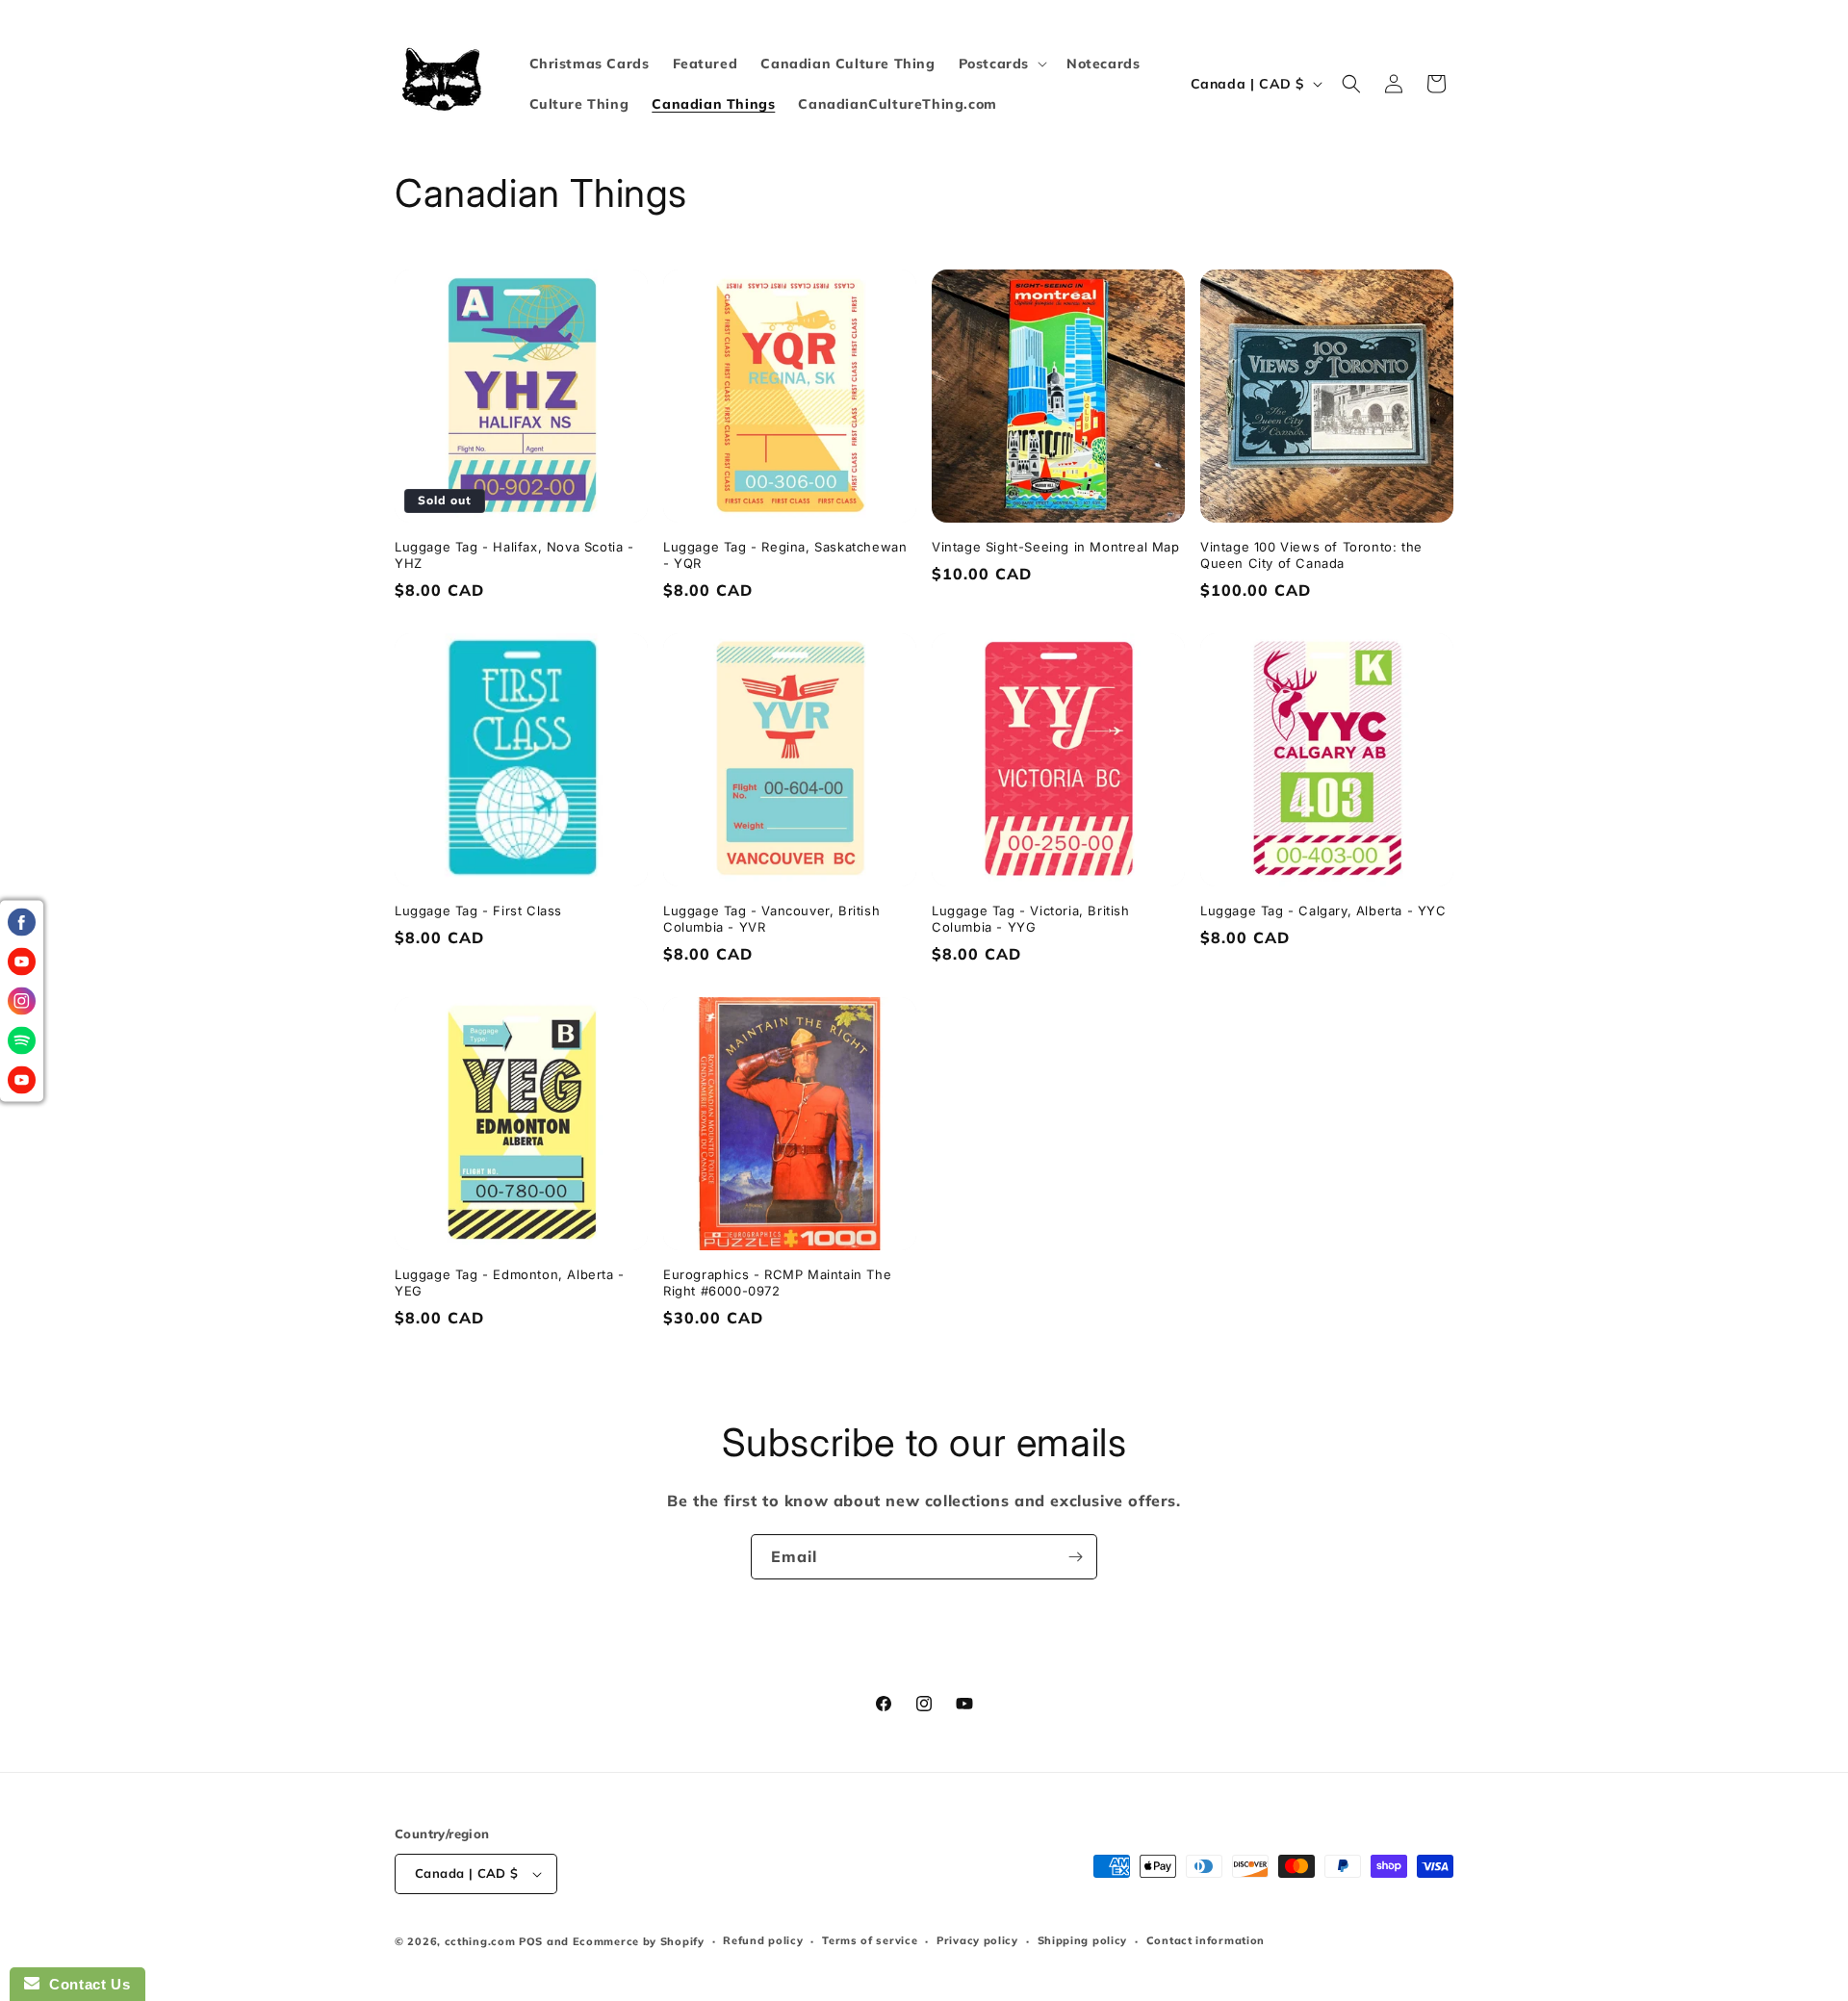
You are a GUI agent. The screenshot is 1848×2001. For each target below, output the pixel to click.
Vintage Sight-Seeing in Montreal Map (1056, 547)
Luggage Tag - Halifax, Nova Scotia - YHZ (514, 555)
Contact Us (85, 1984)
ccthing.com (480, 1941)
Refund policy (763, 1940)
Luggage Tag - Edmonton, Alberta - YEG (510, 1283)
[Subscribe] (1075, 1557)
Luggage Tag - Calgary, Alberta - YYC (1323, 911)
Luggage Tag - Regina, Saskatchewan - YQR (785, 555)
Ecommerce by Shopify (639, 1941)
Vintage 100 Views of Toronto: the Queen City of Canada (1311, 555)
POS (531, 1941)
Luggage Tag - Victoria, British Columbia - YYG (1031, 919)
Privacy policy (977, 1940)
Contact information (1206, 1940)
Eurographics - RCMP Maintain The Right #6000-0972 (777, 1283)
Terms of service (870, 1940)
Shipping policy (1083, 1940)
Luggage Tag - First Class (478, 911)
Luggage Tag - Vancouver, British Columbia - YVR (771, 919)
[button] (1001, 64)
